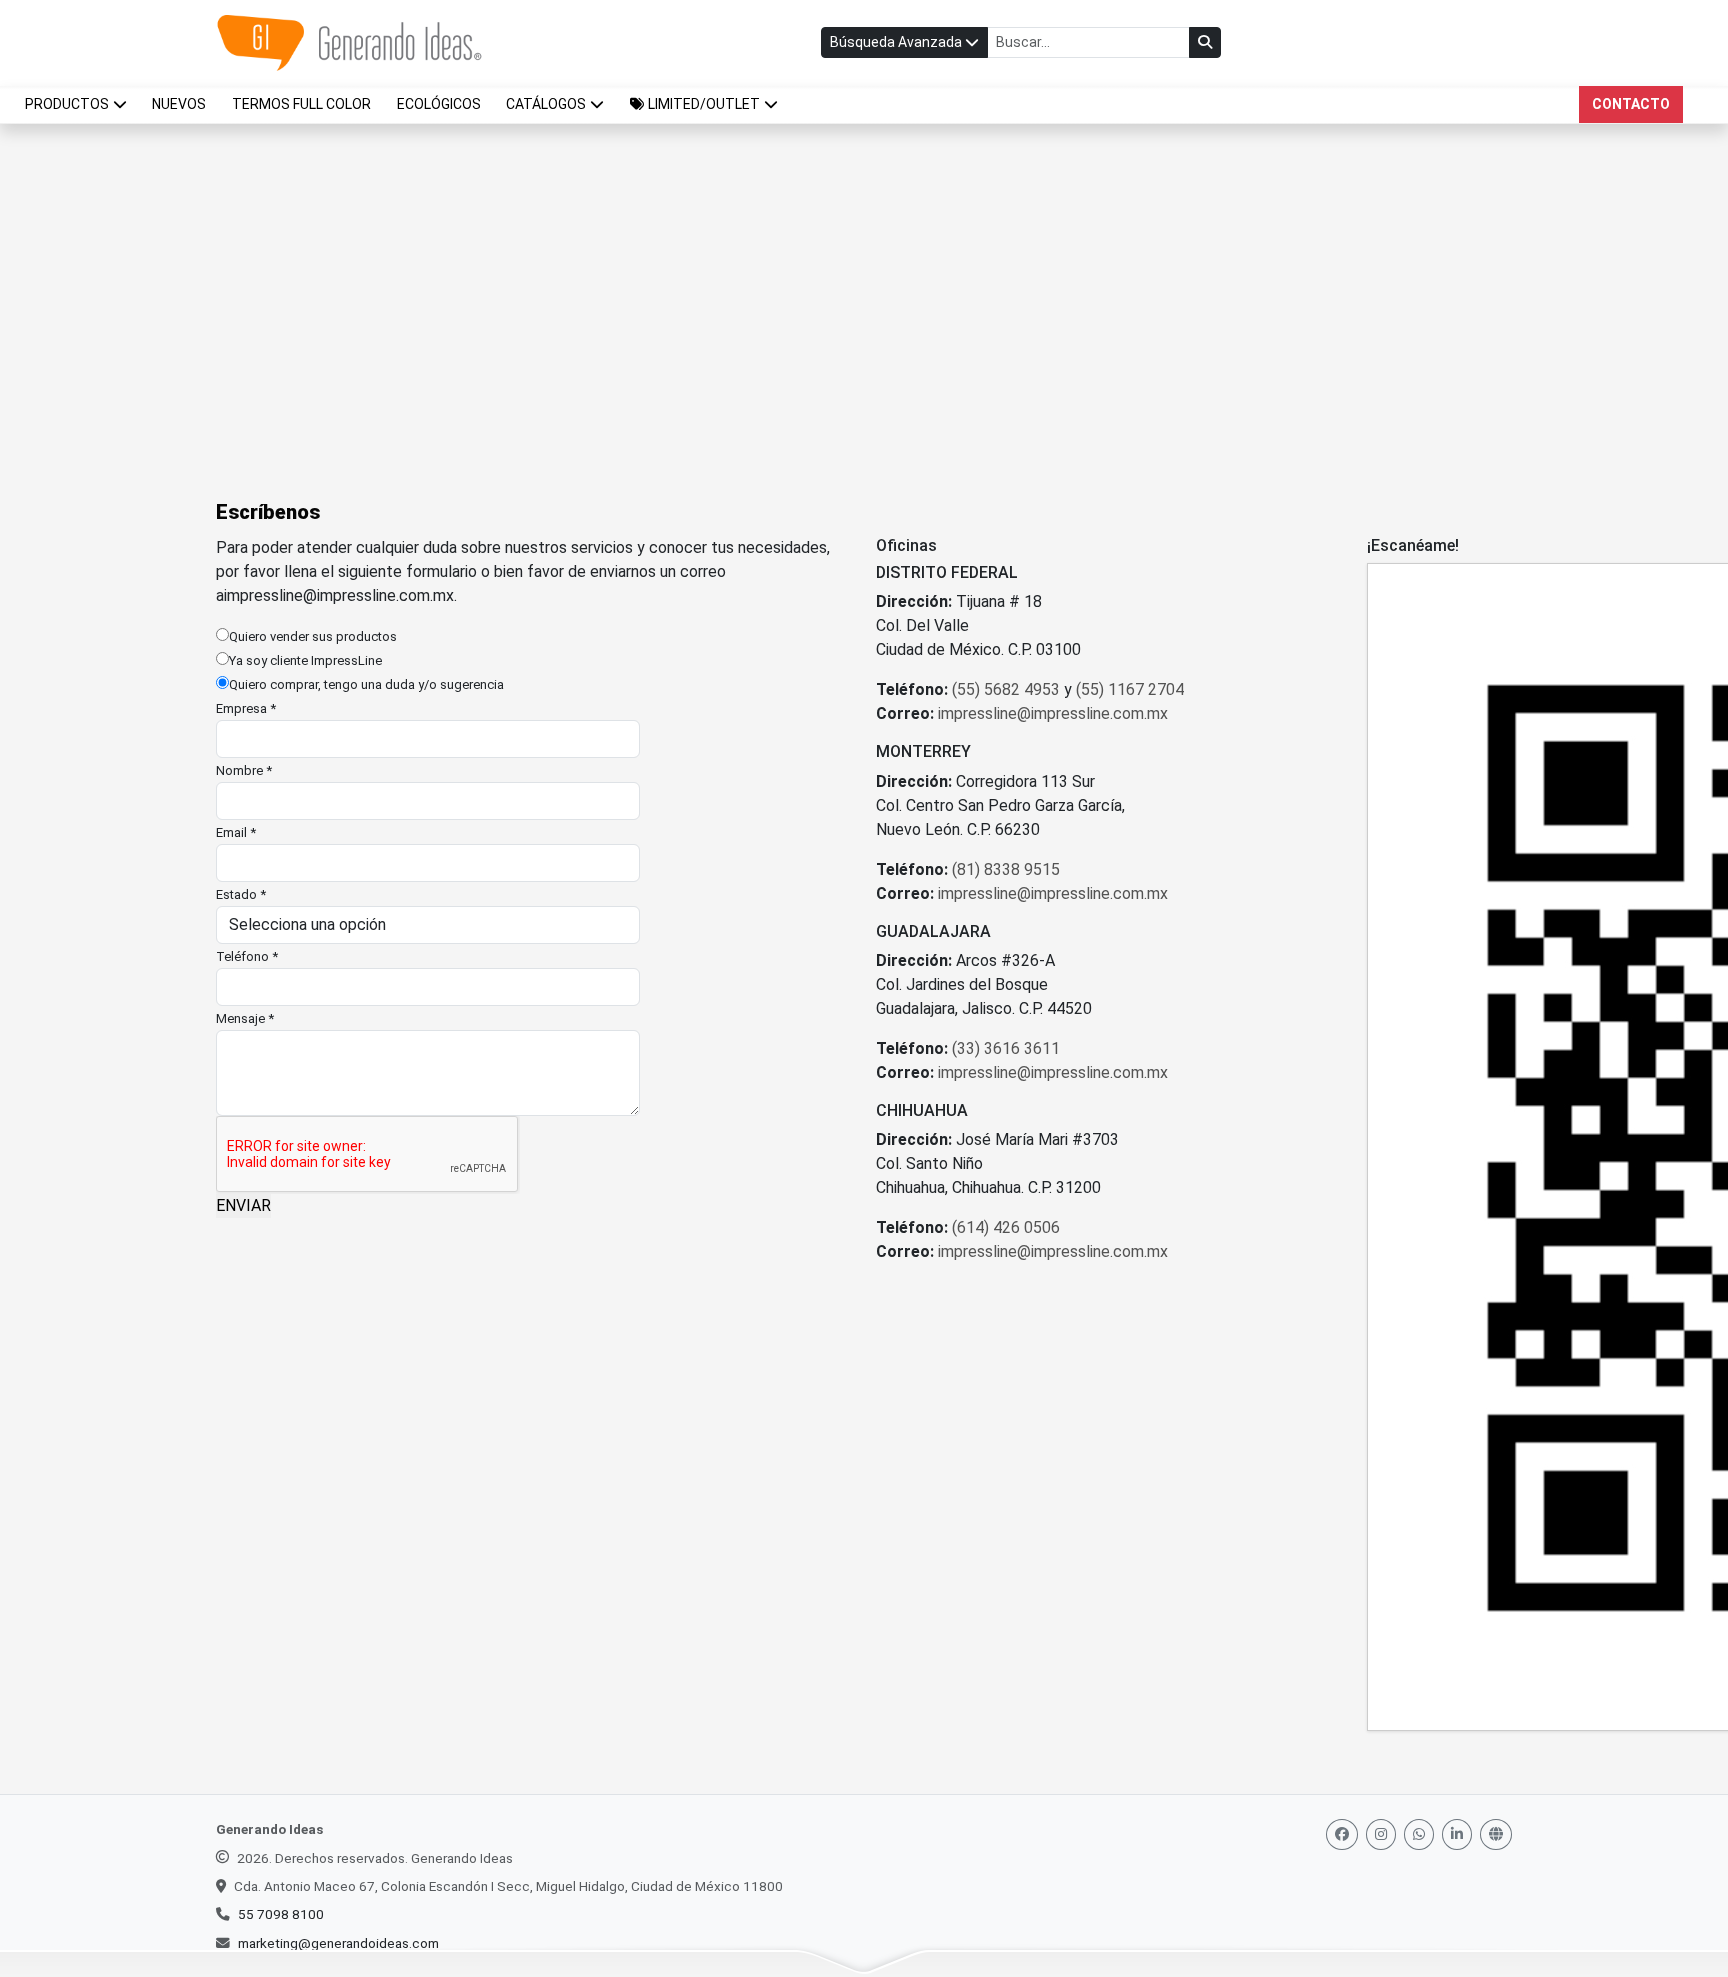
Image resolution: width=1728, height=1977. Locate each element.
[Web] (1496, 1834)
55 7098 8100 (281, 1914)
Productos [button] (67, 104)
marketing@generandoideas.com (338, 1943)
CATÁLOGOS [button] (546, 104)
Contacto (1631, 104)
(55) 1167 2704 (1130, 689)
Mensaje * (245, 1018)
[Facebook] (1342, 1834)
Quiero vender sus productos (313, 636)
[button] (704, 104)
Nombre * (244, 770)
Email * (236, 832)
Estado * (241, 894)
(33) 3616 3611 (1006, 1048)
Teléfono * (247, 956)
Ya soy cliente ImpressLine (305, 660)
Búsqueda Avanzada (897, 42)
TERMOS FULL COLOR (301, 104)
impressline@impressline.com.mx (339, 595)
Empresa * (246, 708)
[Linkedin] (1457, 1834)
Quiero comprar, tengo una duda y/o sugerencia (366, 684)
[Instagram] (1381, 1834)
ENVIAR (243, 1205)
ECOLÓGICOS (439, 104)
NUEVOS (179, 104)
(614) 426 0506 (1006, 1227)
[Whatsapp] (1419, 1834)
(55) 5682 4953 (1006, 689)
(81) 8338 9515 (1006, 869)
